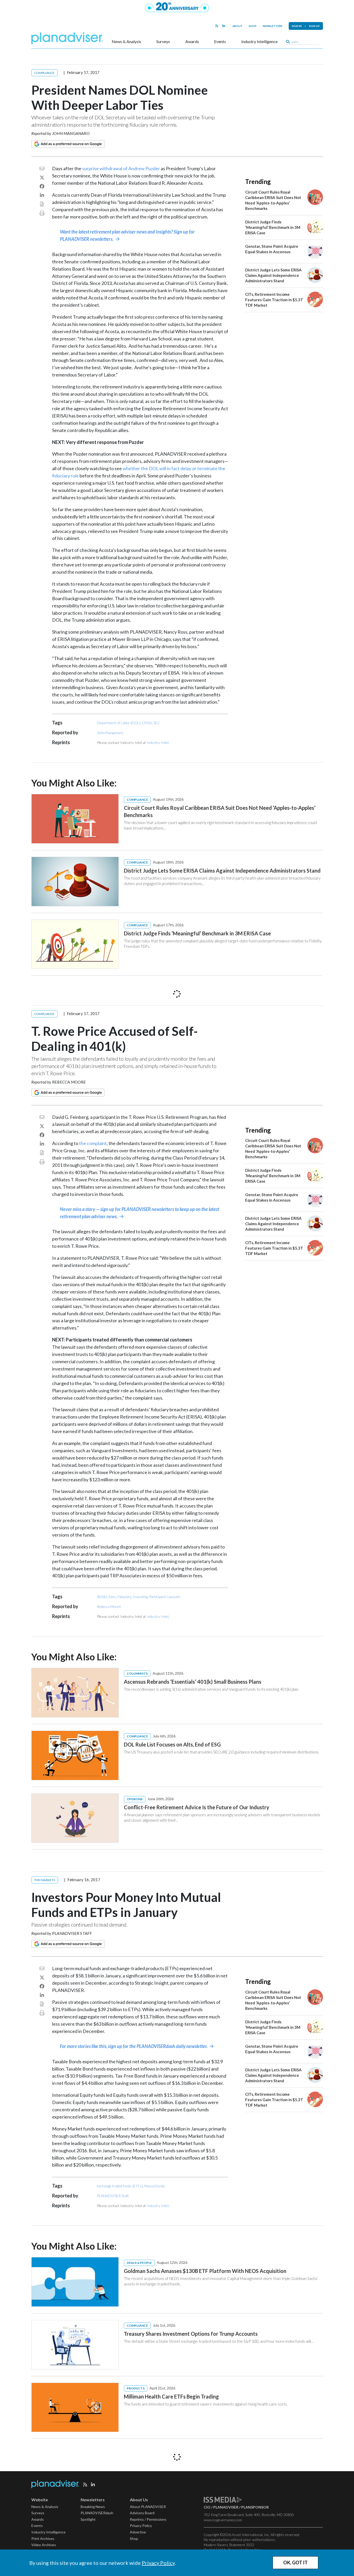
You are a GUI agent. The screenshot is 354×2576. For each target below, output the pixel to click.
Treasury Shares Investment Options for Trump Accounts (191, 2334)
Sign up (314, 26)
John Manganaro (71, 133)
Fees (112, 1597)
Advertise (138, 2532)
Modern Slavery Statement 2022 (229, 2545)
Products (136, 2388)
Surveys (163, 42)
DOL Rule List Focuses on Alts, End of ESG (172, 1744)
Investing (140, 1597)
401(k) (102, 1597)
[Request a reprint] (42, 204)
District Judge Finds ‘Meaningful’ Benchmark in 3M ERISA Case (273, 227)
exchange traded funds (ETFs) (120, 2186)
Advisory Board (142, 2513)
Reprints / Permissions (148, 2519)
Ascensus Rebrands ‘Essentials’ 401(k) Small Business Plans (193, 1682)
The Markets (45, 1880)
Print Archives (43, 2539)
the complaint (93, 1143)
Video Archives (44, 2545)
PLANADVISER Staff (72, 1933)
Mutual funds (155, 2186)
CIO (207, 2507)
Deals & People (139, 2263)
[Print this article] (42, 213)
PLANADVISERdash (97, 2513)
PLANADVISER (226, 2507)
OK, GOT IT (295, 2563)
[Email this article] (42, 168)
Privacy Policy (158, 2563)
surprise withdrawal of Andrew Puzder (121, 168)
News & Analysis (126, 42)
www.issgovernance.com (223, 2520)
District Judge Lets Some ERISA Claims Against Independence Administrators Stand (273, 275)
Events (220, 42)
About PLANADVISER (148, 2507)
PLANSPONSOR (255, 2507)
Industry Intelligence (259, 42)
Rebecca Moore (69, 1082)
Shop (253, 26)
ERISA (147, 723)
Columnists (137, 1673)
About (238, 26)
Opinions (135, 1799)
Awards (192, 42)
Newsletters (273, 26)
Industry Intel (158, 742)
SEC (157, 723)
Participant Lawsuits (165, 1597)
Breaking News (93, 2507)
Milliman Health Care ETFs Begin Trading (171, 2396)
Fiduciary (124, 1597)
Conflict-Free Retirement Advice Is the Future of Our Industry (197, 1807)
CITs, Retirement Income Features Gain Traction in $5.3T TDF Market (274, 300)
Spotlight (88, 2519)
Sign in (297, 26)
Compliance (44, 73)
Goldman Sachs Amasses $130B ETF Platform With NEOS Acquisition (205, 2271)
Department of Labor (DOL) (119, 723)
